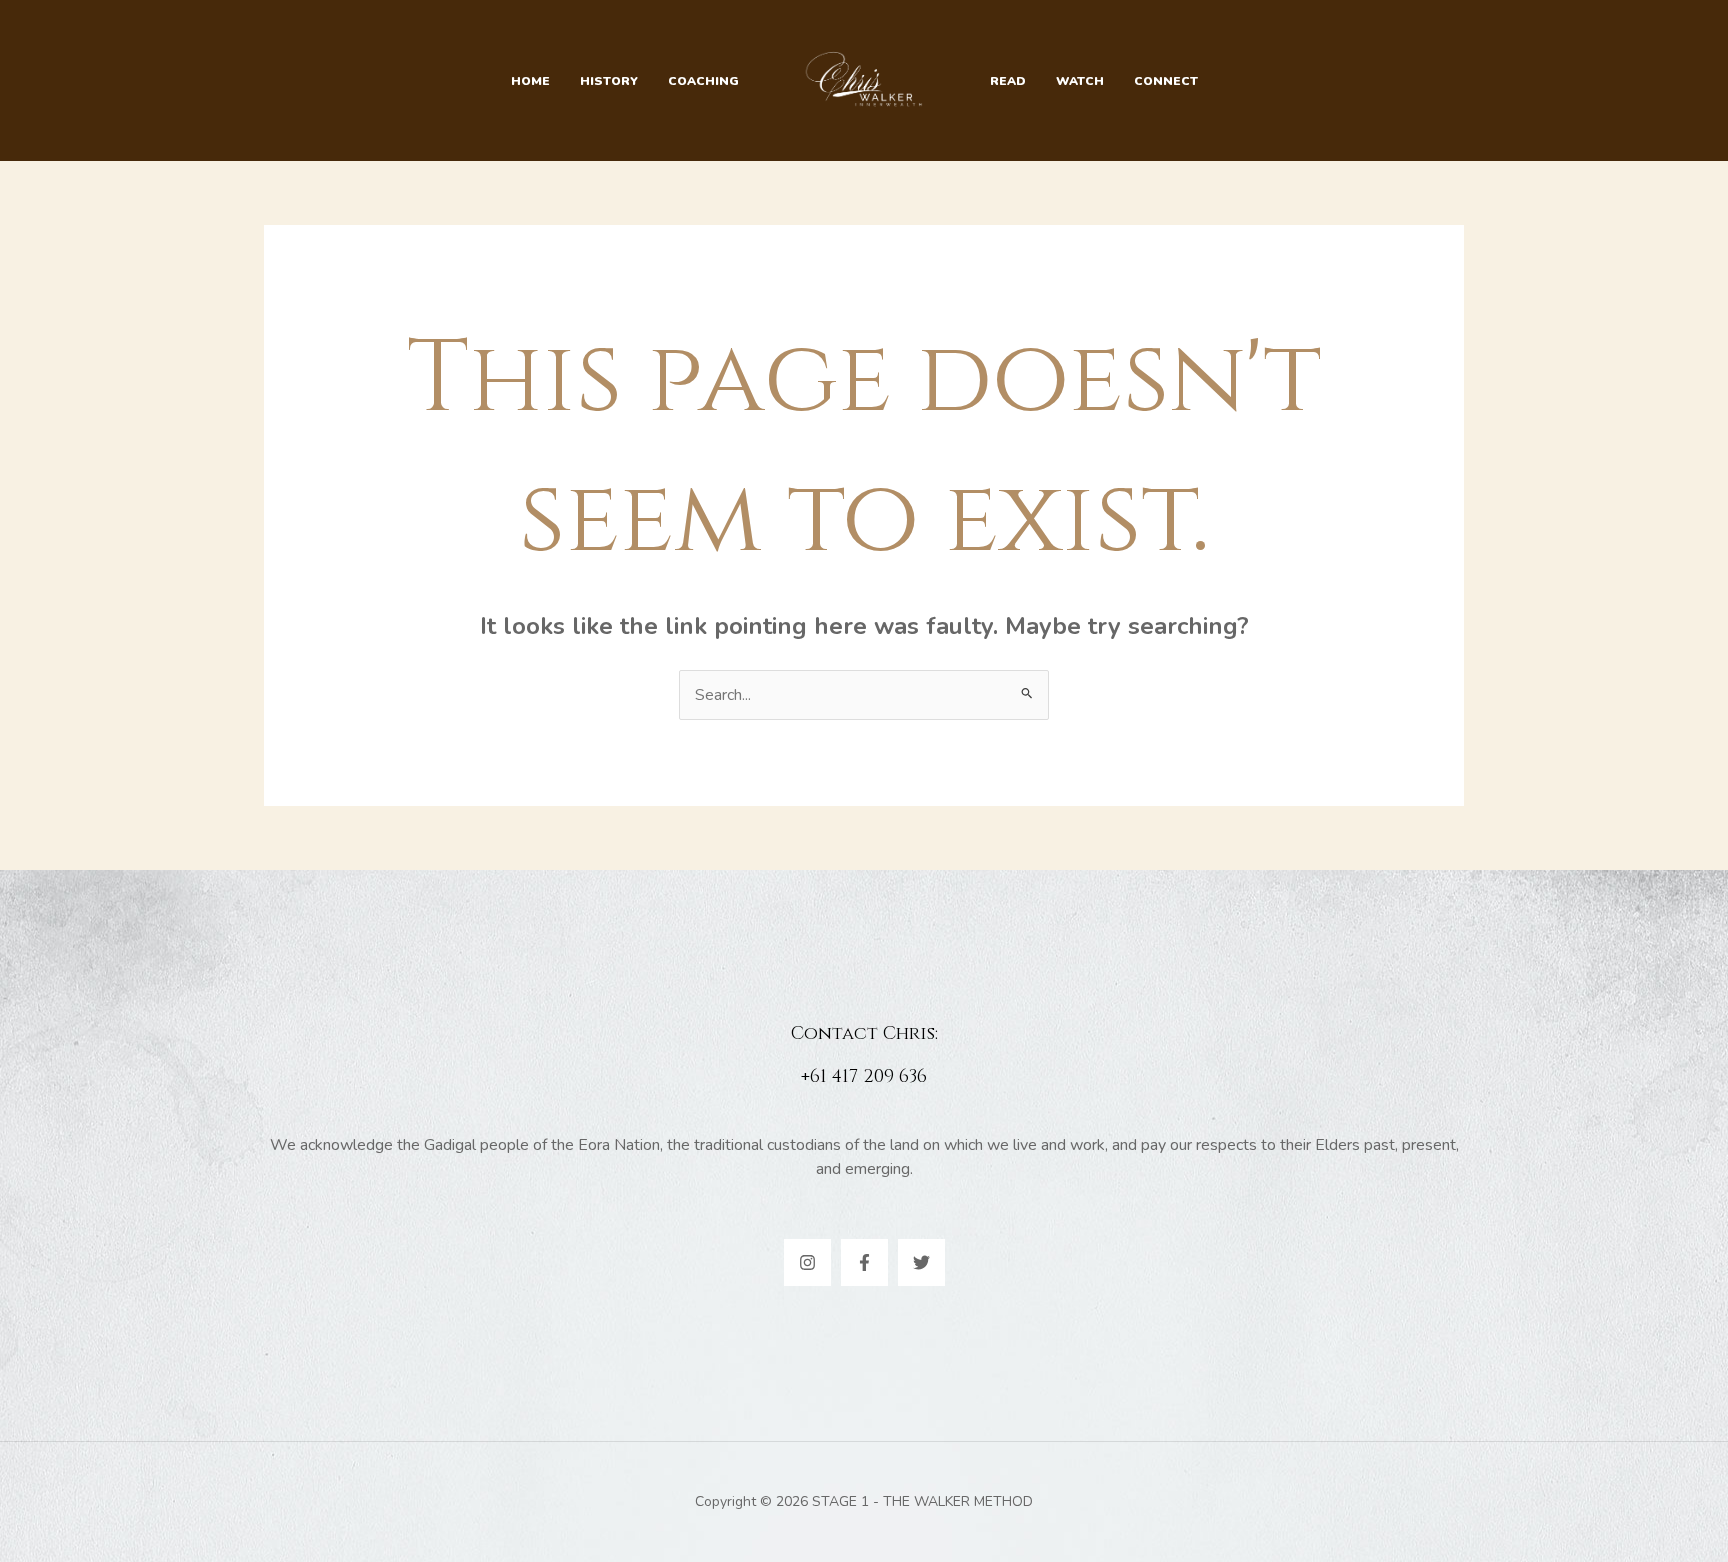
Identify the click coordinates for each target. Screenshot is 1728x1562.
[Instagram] (807, 1262)
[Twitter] (921, 1262)
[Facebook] (864, 1262)
